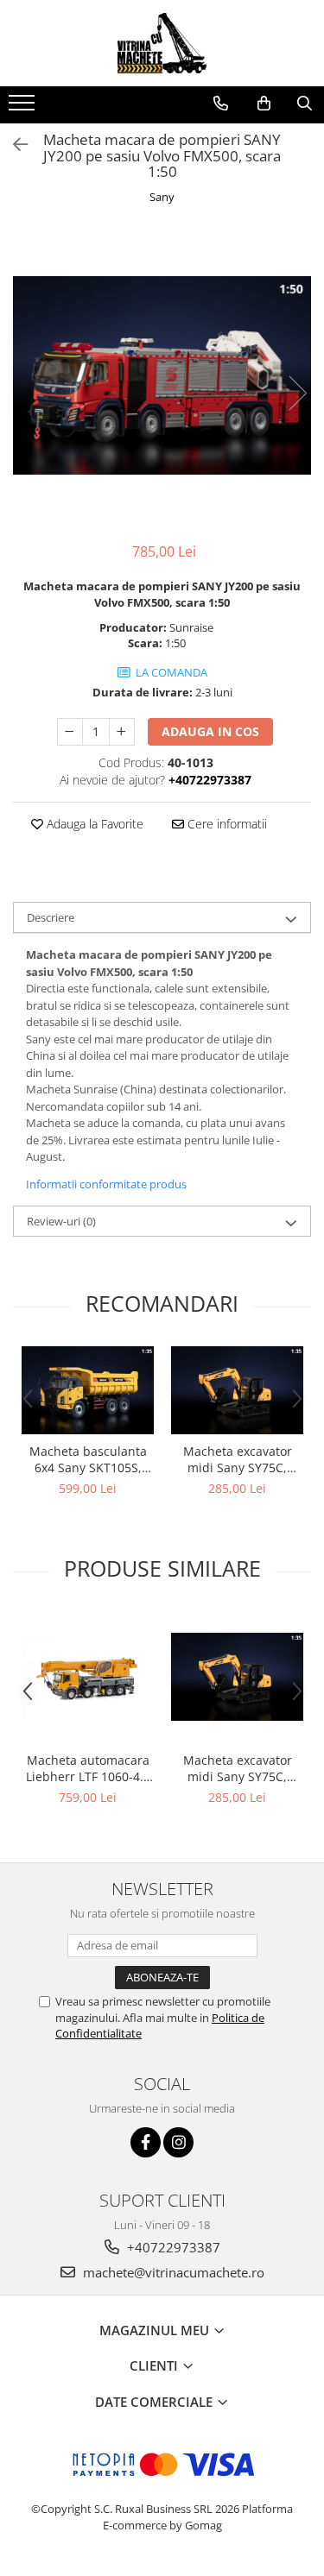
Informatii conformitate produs (106, 1184)
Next (297, 393)
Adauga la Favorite (93, 824)
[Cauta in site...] (305, 104)
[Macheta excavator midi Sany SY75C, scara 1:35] (237, 1390)
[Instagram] (178, 2142)
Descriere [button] (51, 917)
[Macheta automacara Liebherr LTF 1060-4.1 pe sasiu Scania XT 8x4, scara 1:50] (88, 1677)
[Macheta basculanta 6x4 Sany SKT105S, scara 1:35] (88, 1390)
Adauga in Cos (210, 731)
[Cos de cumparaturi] (264, 104)
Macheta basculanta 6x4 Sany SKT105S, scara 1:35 (88, 1459)
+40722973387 (172, 2247)
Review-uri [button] (61, 1221)
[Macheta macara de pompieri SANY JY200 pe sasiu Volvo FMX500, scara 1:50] (162, 375)
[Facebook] (146, 2142)
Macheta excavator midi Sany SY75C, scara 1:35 (238, 1459)
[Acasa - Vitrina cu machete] (162, 43)
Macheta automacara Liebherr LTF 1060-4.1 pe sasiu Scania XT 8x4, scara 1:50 (88, 1768)
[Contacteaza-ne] (221, 104)
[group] (162, 375)
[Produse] (24, 108)
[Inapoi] (13, 145)
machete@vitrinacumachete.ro (172, 2272)
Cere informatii (226, 824)
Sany (162, 197)
